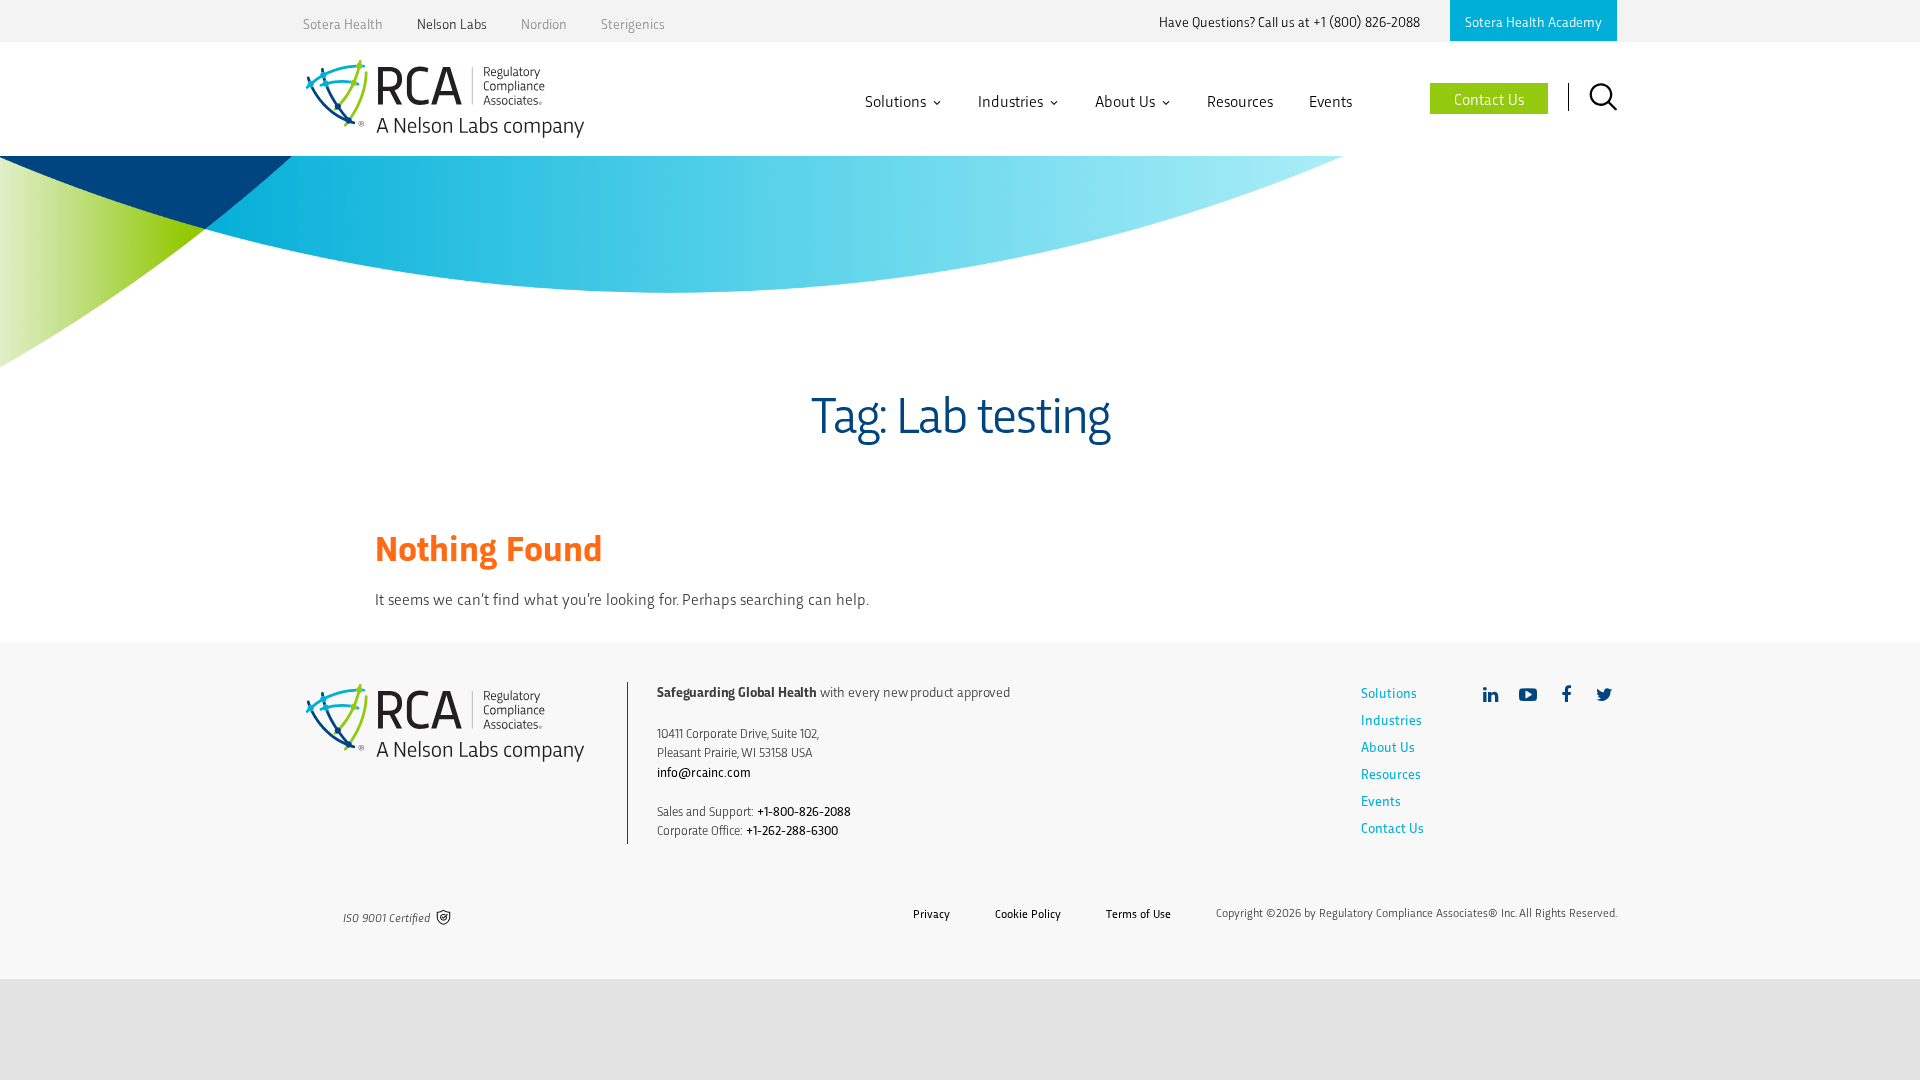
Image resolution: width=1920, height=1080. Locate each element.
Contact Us (1392, 827)
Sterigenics (633, 23)
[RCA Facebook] (1566, 694)
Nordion (544, 23)
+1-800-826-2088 (804, 810)
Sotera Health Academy (1533, 21)
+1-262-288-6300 (792, 829)
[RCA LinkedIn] (1490, 694)
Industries (1010, 101)
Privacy (931, 913)
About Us (1125, 101)
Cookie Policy (1028, 913)
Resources (1240, 101)
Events (1330, 101)
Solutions (895, 101)
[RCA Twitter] (1604, 694)
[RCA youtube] (1528, 694)
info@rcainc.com (704, 771)
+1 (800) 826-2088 (1366, 21)
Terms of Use (1138, 913)
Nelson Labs (452, 23)
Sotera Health (343, 23)
